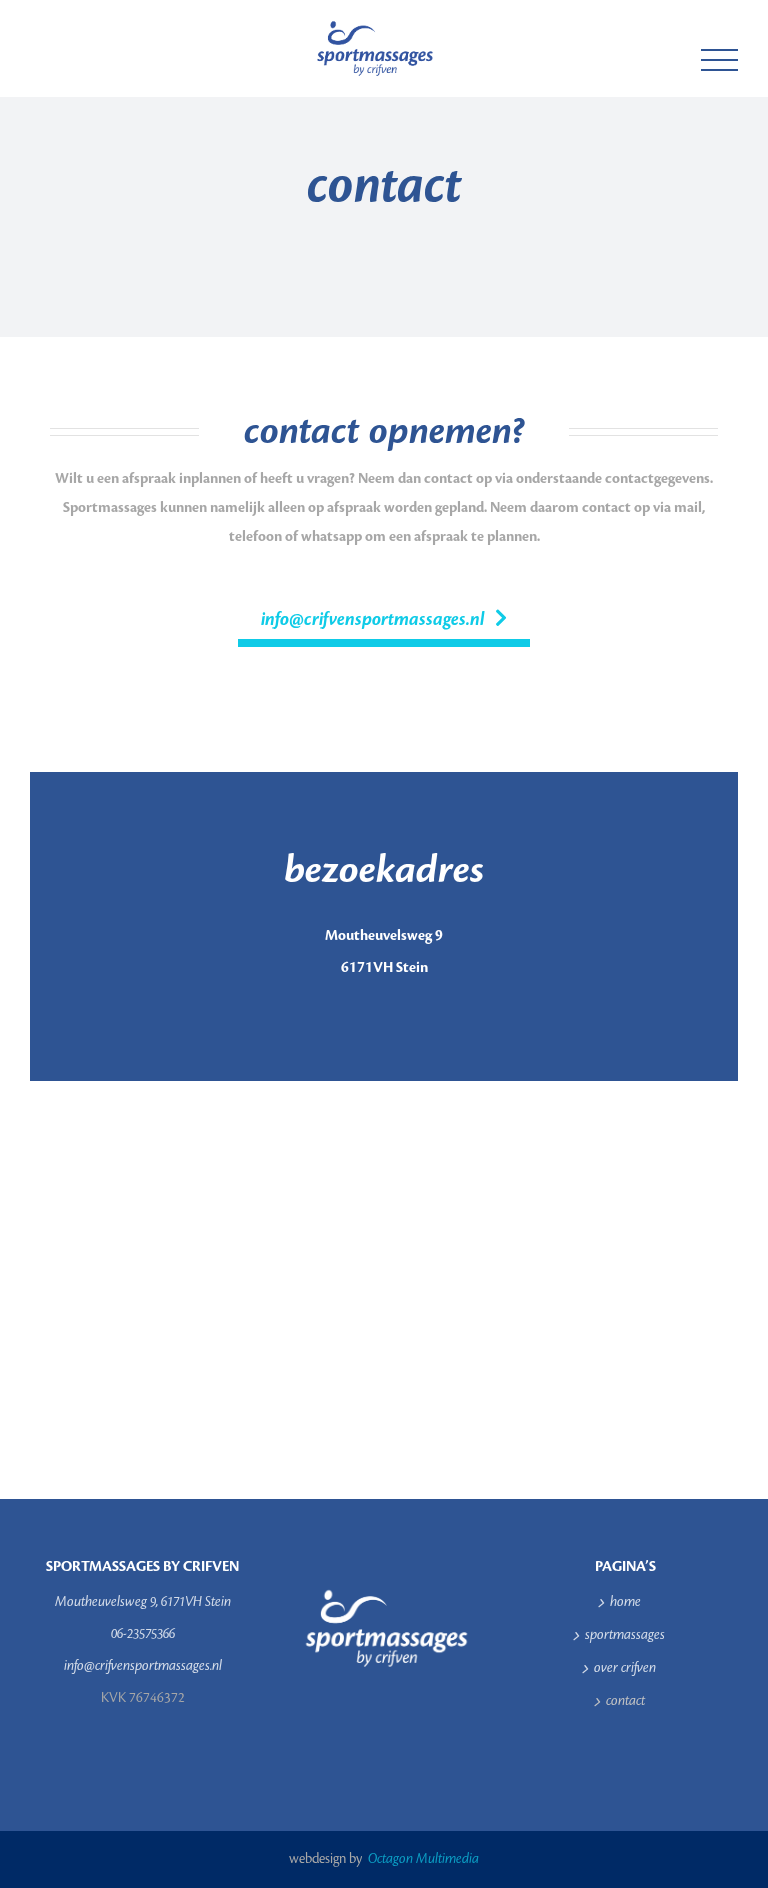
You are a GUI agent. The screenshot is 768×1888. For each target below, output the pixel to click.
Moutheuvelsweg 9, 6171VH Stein (143, 1602)
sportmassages (625, 1635)
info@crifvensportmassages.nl (143, 1666)
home (625, 1602)
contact (625, 1701)
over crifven (625, 1668)
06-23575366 (143, 1634)
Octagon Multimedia (422, 1859)
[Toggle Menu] (720, 60)
